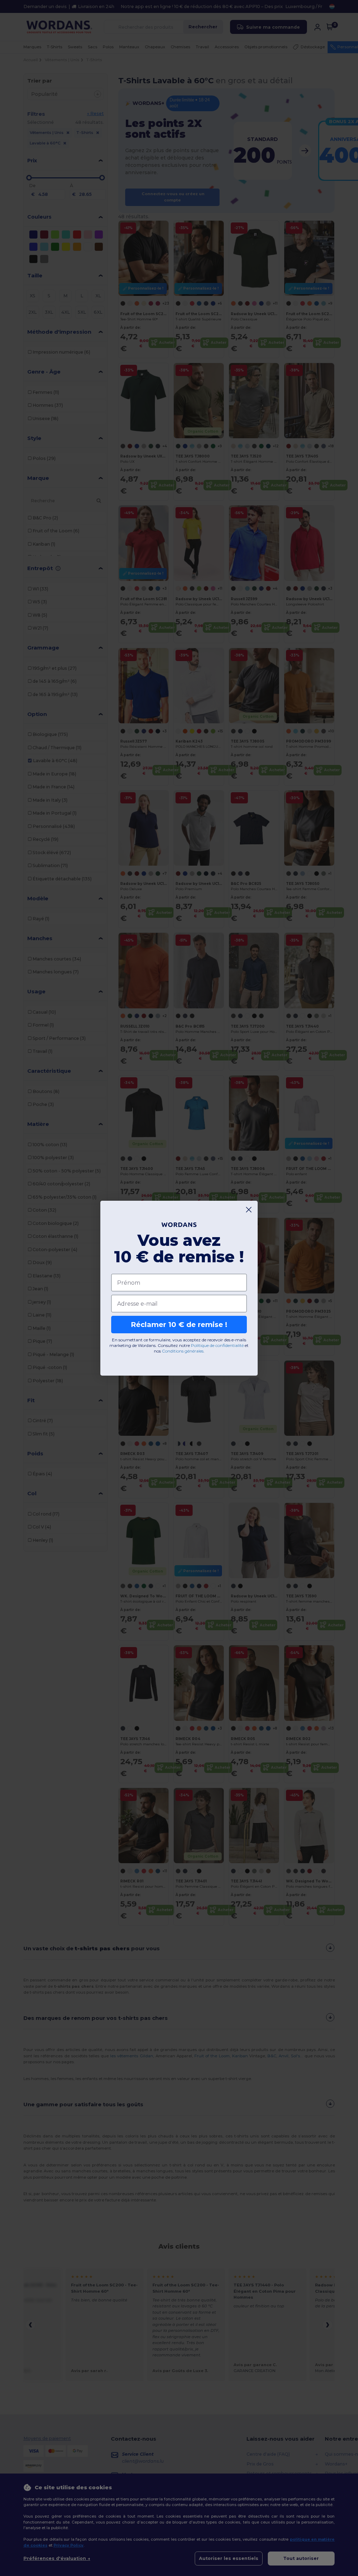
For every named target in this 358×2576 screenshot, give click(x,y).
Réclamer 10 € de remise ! (179, 1325)
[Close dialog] (249, 1210)
